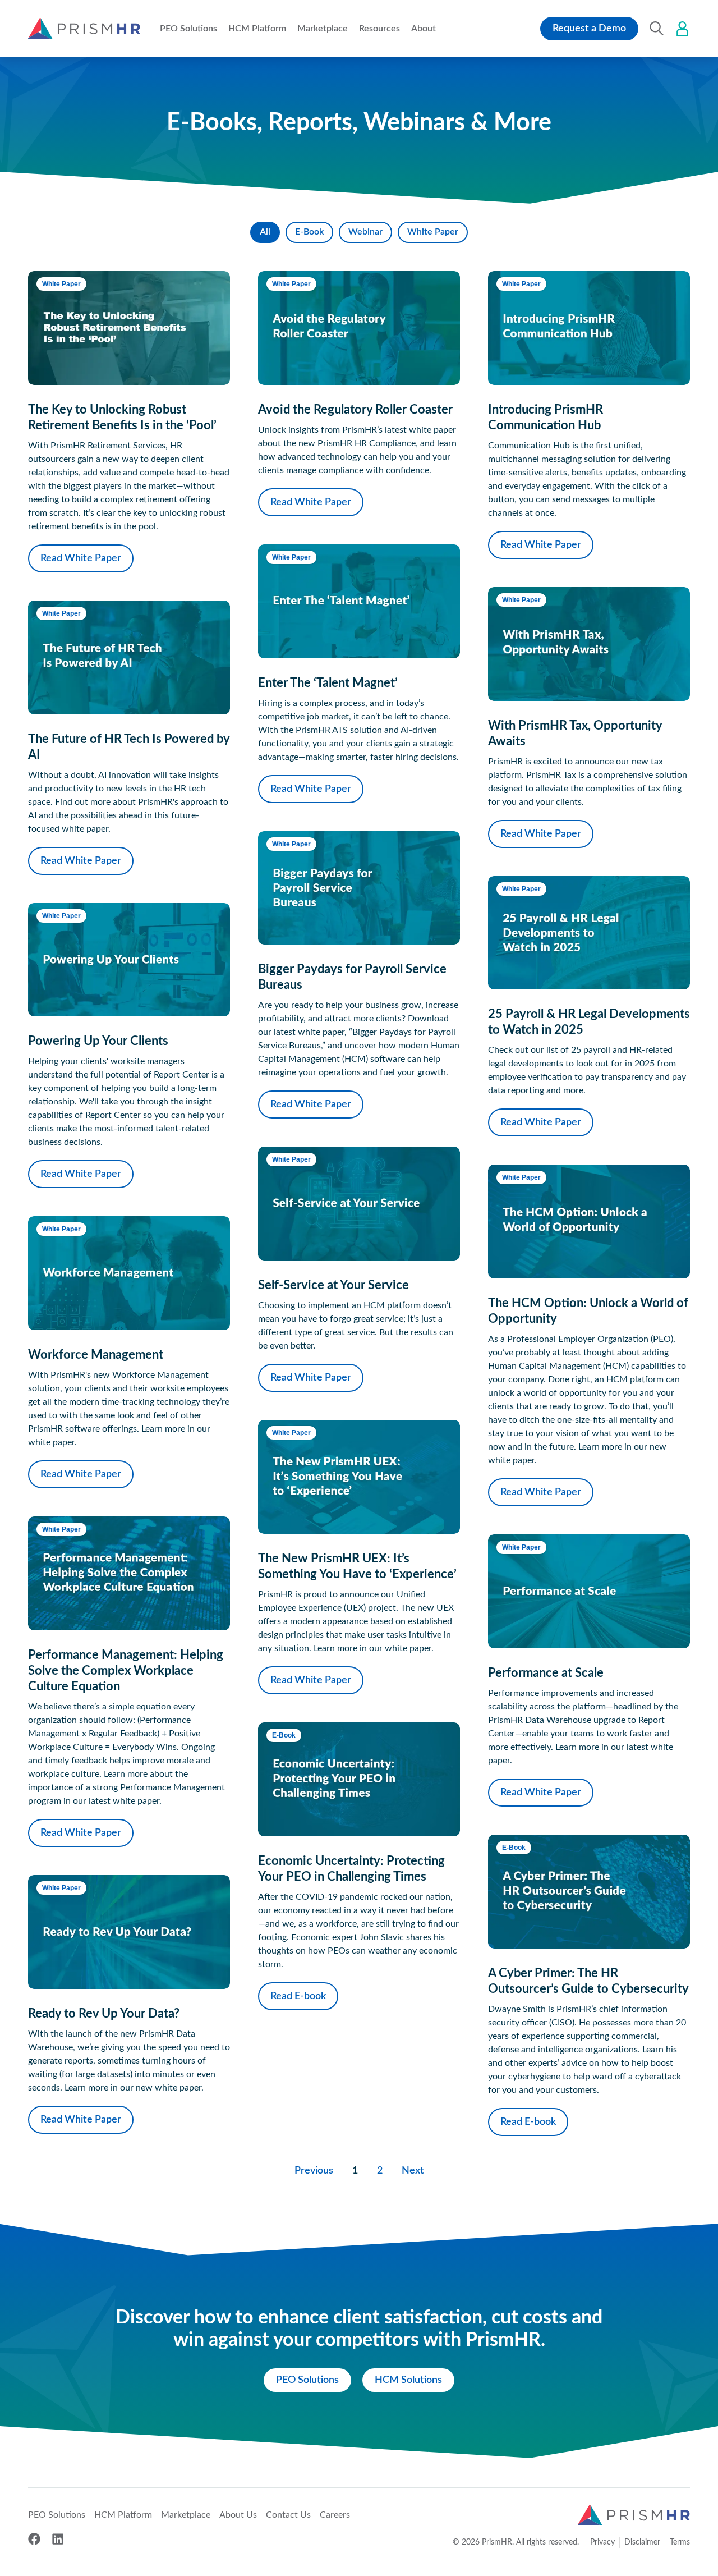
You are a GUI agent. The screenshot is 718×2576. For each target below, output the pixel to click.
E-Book (309, 232)
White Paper (433, 232)
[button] (188, 29)
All (265, 232)
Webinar (365, 232)
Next (413, 2171)
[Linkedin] (58, 2539)
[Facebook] (34, 2539)
